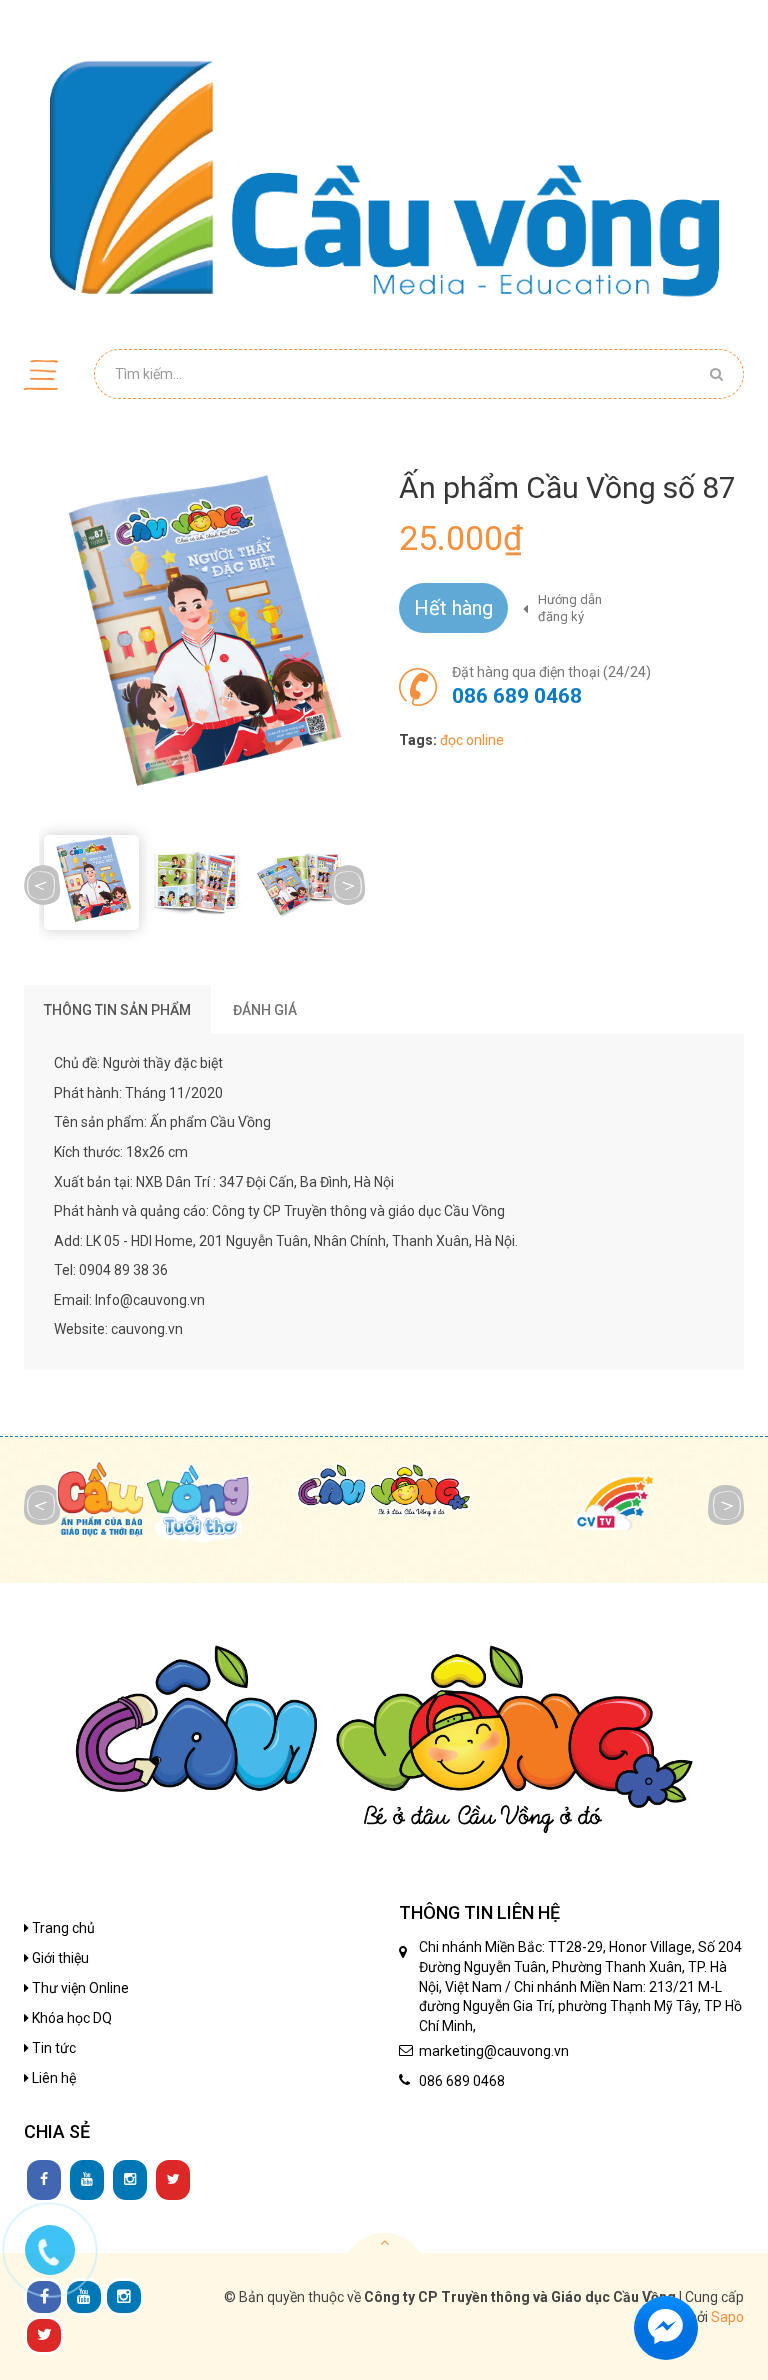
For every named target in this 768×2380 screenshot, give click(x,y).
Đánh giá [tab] (265, 1010)
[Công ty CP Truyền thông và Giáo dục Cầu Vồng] (384, 178)
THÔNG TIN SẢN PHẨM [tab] (117, 1010)
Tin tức (52, 2048)
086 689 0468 (517, 696)
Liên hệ (52, 2078)
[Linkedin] (87, 2180)
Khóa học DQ (70, 2018)
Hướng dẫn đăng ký (570, 608)
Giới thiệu (59, 1958)
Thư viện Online (79, 1988)
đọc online (472, 740)
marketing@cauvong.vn (494, 2051)
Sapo (727, 2317)
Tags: (418, 740)
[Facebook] (44, 2180)
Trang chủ (62, 1928)
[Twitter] (173, 2180)
